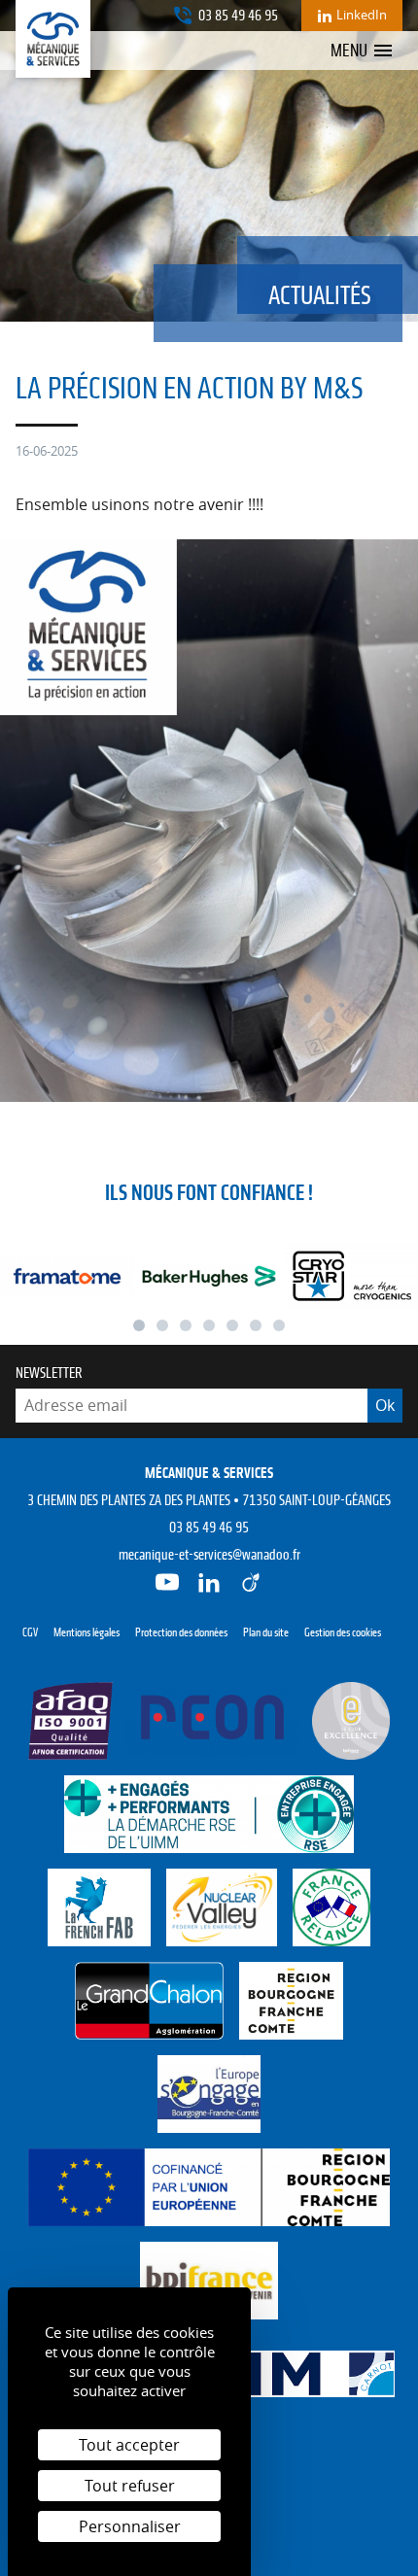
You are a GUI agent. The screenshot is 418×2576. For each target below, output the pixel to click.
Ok (385, 1405)
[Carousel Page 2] (162, 1325)
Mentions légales (87, 1632)
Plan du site (266, 1632)
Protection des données (181, 1632)
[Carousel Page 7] (279, 1325)
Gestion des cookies (343, 1632)
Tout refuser (130, 2486)
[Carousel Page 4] (209, 1325)
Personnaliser (130, 2526)
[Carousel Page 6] (256, 1325)
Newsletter (49, 1373)
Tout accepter (129, 2445)
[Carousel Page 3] (186, 1325)
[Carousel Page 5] (232, 1325)
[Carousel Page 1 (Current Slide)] (139, 1325)
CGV (30, 1632)
